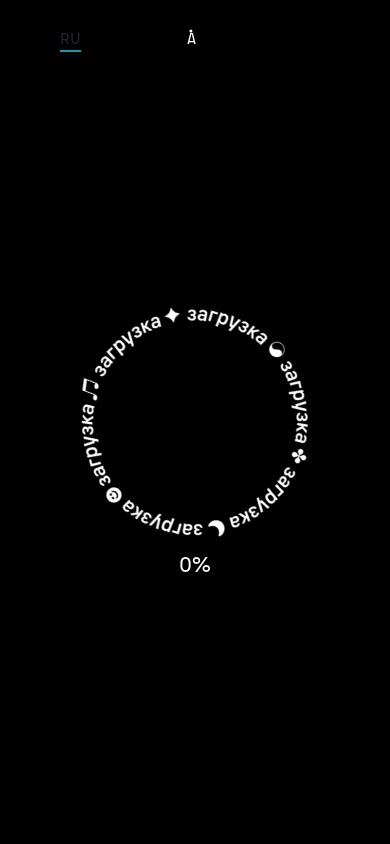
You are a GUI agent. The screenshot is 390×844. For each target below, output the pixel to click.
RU (70, 38)
